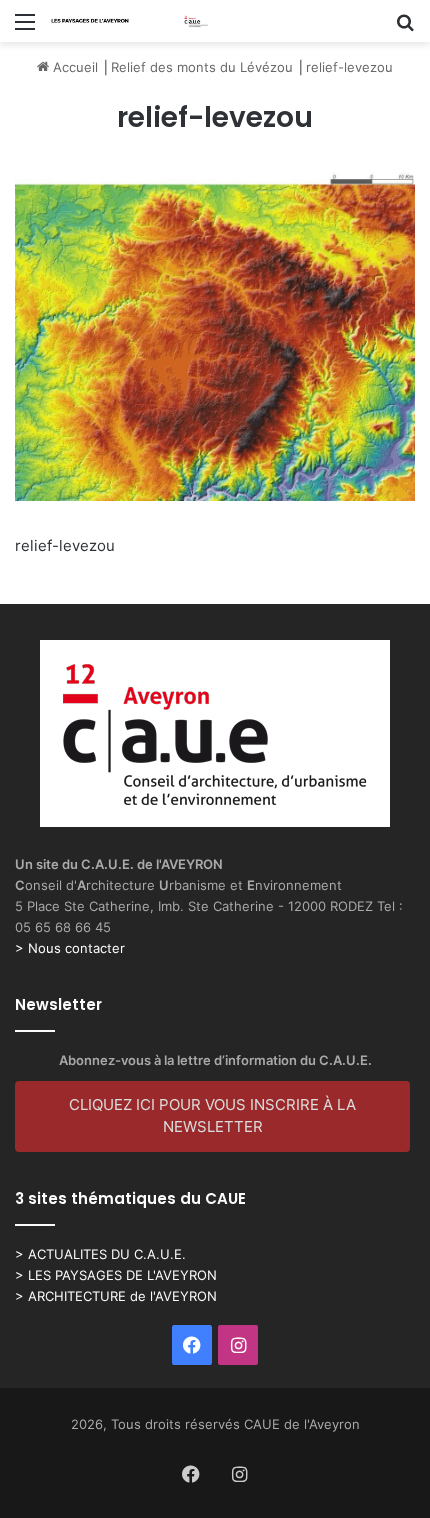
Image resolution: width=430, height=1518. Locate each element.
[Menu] (25, 28)
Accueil (73, 67)
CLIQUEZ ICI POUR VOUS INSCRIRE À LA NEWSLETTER (212, 1116)
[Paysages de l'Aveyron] (130, 21)
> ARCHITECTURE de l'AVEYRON (116, 1296)
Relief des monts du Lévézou (202, 67)
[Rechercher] (405, 28)
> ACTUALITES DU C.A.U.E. (100, 1254)
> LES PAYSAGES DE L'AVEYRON (116, 1275)
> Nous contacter (70, 948)
